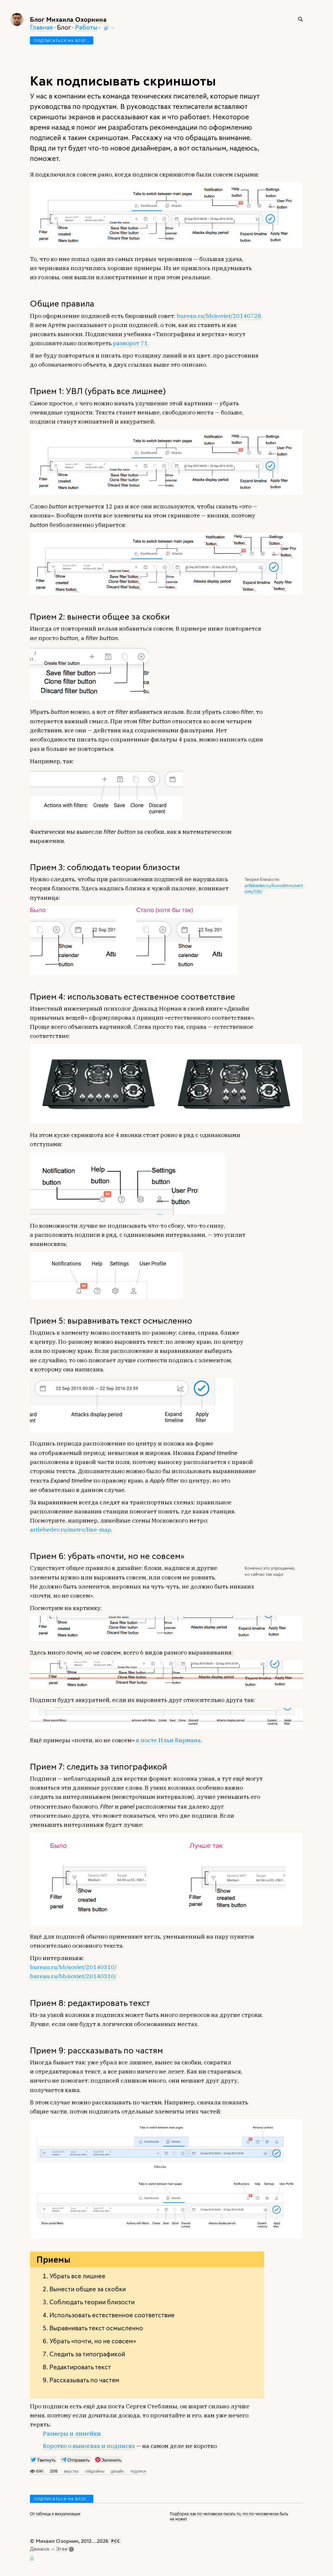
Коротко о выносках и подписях (89, 2446)
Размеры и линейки (72, 2433)
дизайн (117, 2471)
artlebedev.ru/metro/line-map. (71, 1530)
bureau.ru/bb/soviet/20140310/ (73, 1967)
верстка (71, 2471)
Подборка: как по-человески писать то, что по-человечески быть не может (229, 2516)
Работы (86, 27)
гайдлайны (95, 2471)
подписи (138, 2471)
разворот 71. (131, 343)
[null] (43, 2460)
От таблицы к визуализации (55, 2514)
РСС (116, 2541)
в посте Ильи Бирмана (168, 1740)
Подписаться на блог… (62, 40)
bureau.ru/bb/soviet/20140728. (220, 316)
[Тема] (109, 28)
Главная (41, 27)
